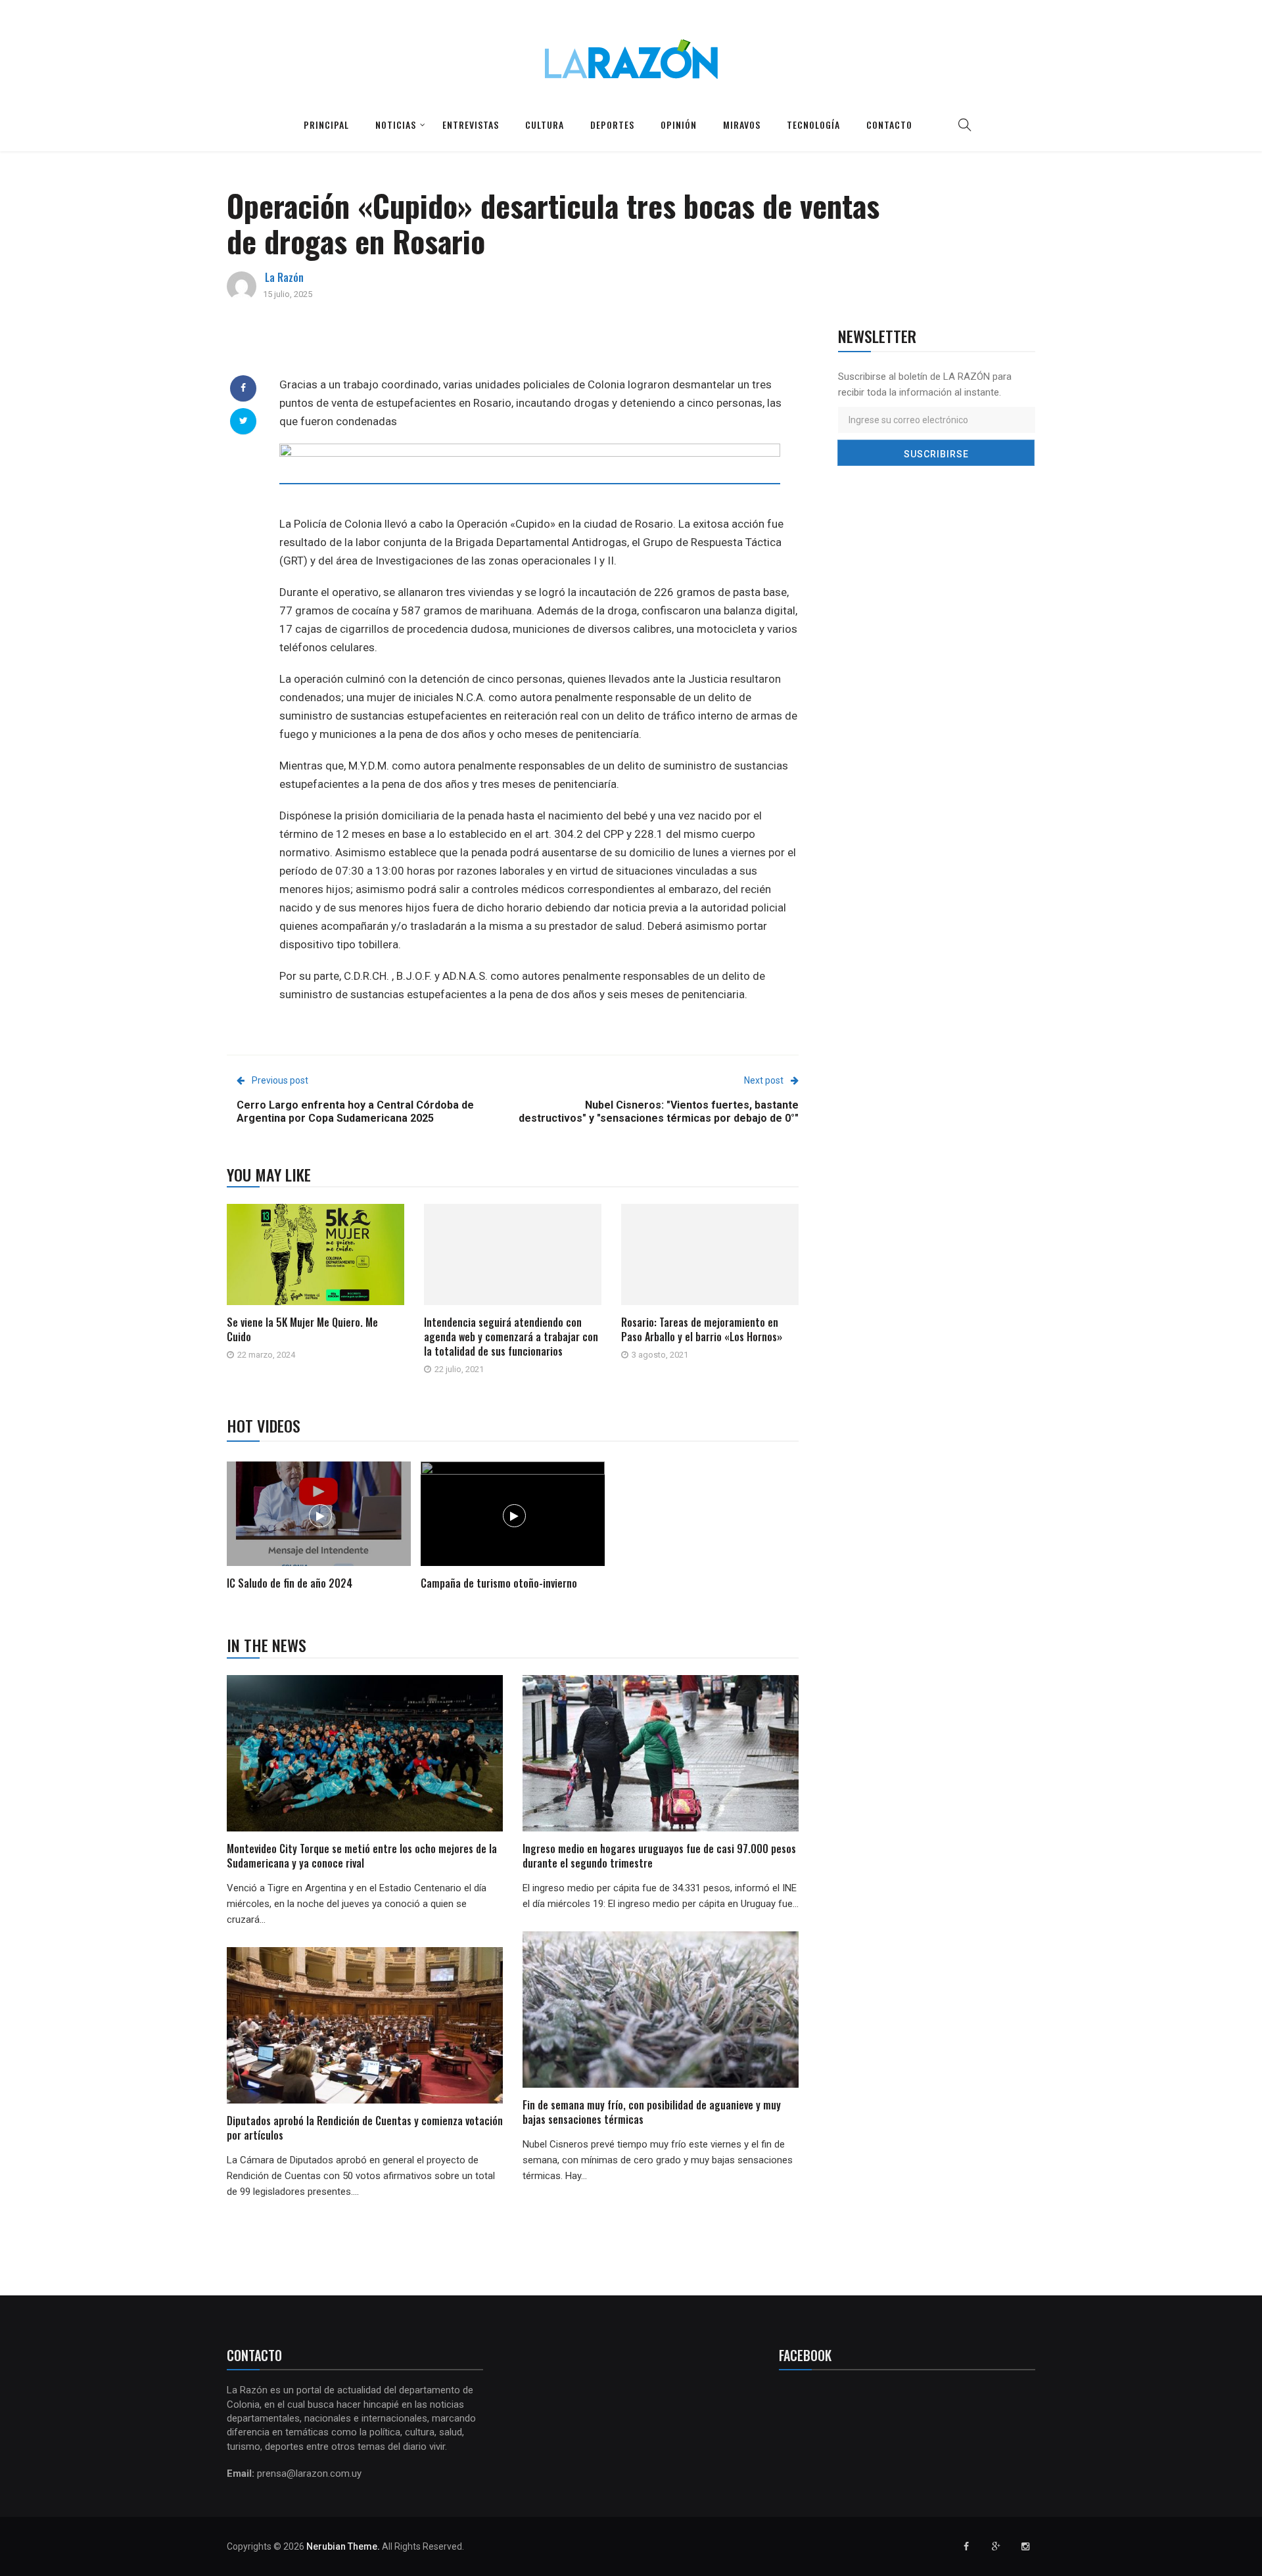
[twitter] (244, 421)
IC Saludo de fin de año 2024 (290, 1583)
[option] (319, 1528)
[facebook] (243, 388)
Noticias (396, 125)
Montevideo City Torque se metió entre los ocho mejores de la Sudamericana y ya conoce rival (362, 1856)
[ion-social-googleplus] (996, 2546)
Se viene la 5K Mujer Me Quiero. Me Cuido (302, 1329)
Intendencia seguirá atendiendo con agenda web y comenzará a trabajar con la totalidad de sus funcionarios (511, 1337)
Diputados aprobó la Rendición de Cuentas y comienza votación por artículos (365, 2128)
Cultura (545, 125)
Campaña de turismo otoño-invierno (499, 1583)
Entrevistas (471, 125)
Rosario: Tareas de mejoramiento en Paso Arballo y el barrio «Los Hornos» (702, 1329)
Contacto (889, 125)
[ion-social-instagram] (1025, 2546)
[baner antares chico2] (530, 478)
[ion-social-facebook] (966, 2546)
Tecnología (813, 125)
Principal (326, 125)
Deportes (612, 125)
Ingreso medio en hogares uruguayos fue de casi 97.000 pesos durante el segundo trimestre (659, 1856)
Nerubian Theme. (343, 2546)
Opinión (679, 125)
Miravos (742, 125)
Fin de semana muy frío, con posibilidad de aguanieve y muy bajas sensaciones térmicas (652, 2112)
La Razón (284, 277)
